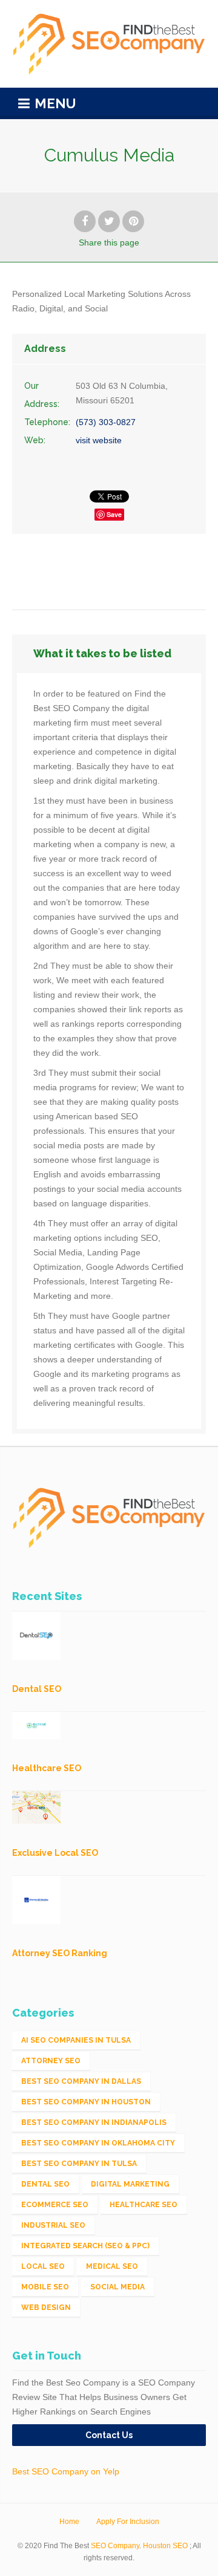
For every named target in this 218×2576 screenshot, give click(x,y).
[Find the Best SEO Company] (109, 44)
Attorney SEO (51, 2061)
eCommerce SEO (55, 2205)
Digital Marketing (130, 2184)
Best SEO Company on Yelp (66, 2471)
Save (114, 514)
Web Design (46, 2308)
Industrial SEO (53, 2225)
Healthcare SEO (144, 2205)
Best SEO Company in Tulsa (79, 2164)
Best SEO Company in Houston (86, 2102)
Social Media (117, 2287)
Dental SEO (45, 2184)
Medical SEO (112, 2266)
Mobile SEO (45, 2287)
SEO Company (115, 2546)
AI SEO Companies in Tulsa (76, 2040)
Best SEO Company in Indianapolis (94, 2122)
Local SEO (43, 2266)
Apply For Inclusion (128, 2522)
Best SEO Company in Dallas (81, 2081)
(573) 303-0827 (106, 422)
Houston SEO (165, 2546)
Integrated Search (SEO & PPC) (85, 2246)
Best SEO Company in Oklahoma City (98, 2143)
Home (69, 2522)
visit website (99, 440)
